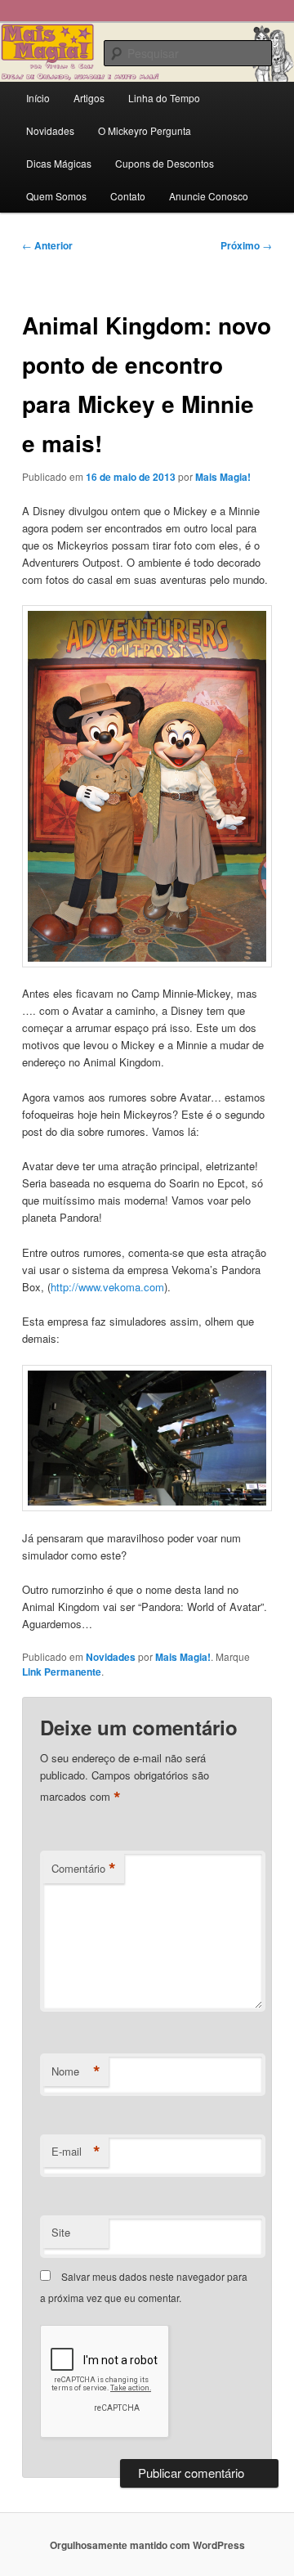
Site (61, 2232)
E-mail (76, 2152)
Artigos (89, 98)
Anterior (47, 245)
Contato (128, 196)
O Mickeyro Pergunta (145, 130)
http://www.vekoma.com (107, 1287)
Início (38, 98)
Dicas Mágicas (59, 163)
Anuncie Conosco (209, 196)
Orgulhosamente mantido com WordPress (147, 2545)
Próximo (246, 245)
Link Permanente (62, 1672)
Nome (76, 2071)
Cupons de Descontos (165, 163)
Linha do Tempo (164, 98)
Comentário (84, 1869)
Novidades (50, 130)
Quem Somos (56, 196)
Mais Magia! (223, 477)
